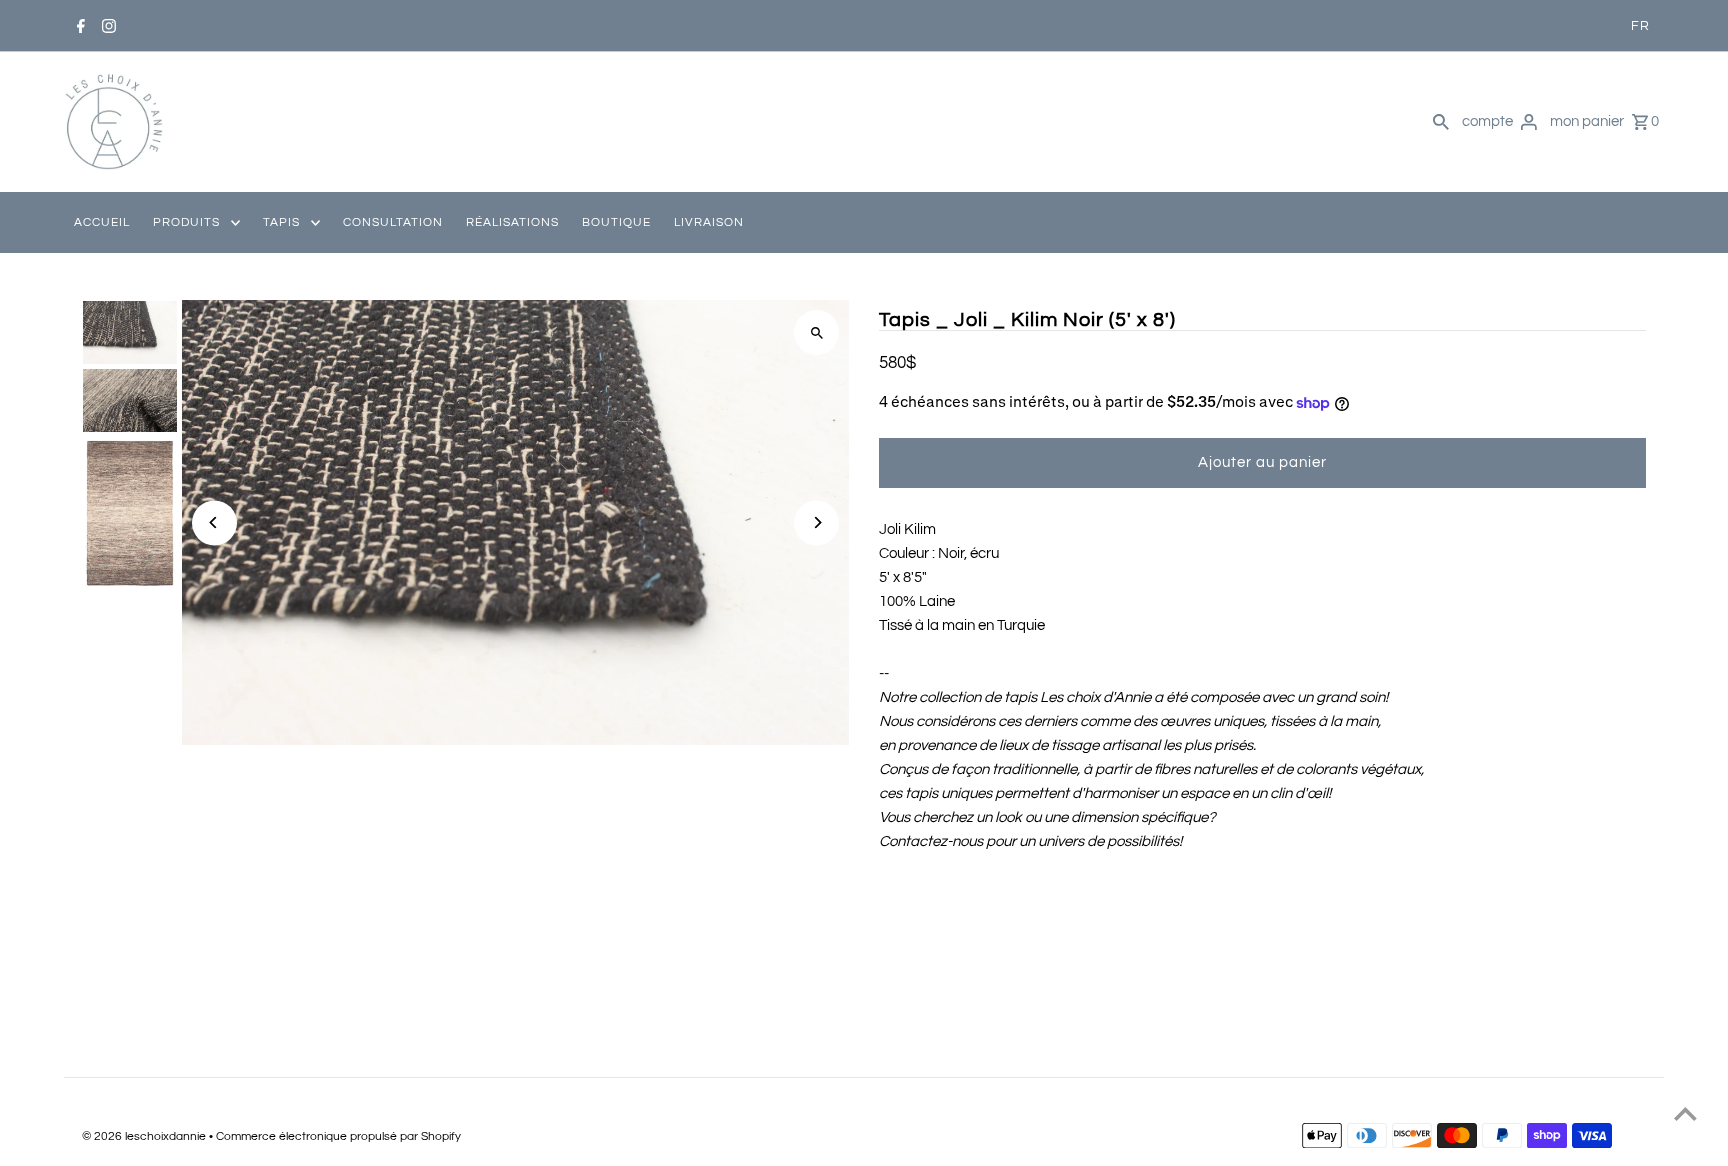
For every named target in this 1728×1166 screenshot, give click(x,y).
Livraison (709, 222)
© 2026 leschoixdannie (145, 1136)
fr (1640, 26)
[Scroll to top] (1685, 1113)
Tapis (281, 222)
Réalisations (512, 222)
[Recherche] (1441, 122)
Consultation (393, 222)
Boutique (616, 222)
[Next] (816, 522)
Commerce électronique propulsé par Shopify (338, 1136)
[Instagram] (108, 26)
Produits (186, 222)
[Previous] (214, 522)
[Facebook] (80, 26)
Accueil (102, 222)
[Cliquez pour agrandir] (816, 332)
